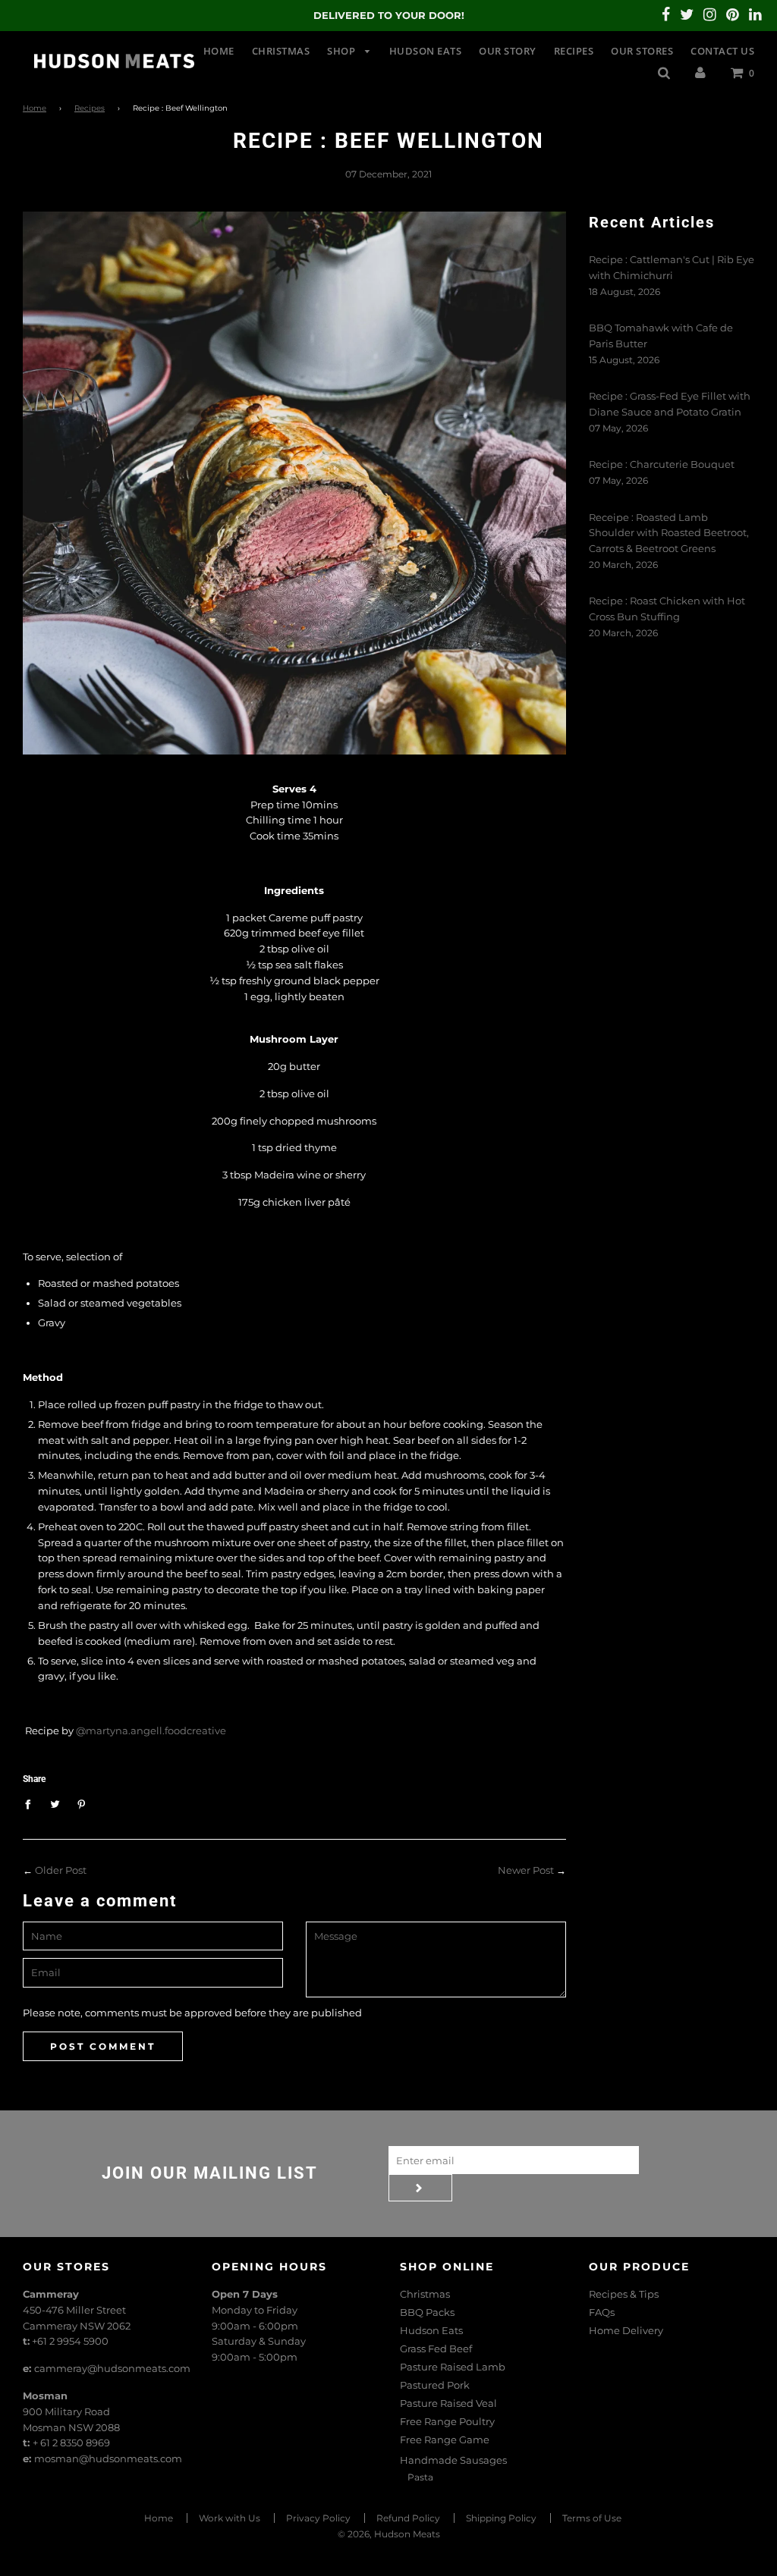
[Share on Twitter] (55, 1803)
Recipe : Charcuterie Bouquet (662, 464)
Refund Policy (408, 2518)
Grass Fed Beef (436, 2349)
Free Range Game (445, 2440)
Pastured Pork (435, 2385)
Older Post (61, 1870)
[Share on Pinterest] (82, 1803)
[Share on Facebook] (31, 1803)
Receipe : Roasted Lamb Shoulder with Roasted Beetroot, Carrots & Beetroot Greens (669, 533)
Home (219, 51)
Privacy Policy (318, 2518)
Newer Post (526, 1870)
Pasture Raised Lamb (453, 2367)
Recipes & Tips (624, 2294)
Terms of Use (592, 2518)
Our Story (508, 51)
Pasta (420, 2477)
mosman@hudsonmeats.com (108, 2458)
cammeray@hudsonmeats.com (112, 2368)
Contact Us (722, 51)
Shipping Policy (501, 2518)
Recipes (574, 51)
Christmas (281, 51)
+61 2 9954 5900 (70, 2341)
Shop (343, 51)
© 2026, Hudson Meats (389, 2534)
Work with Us (230, 2518)
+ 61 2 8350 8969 (71, 2443)
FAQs (602, 2312)
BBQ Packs (427, 2312)
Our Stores (642, 51)
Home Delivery (626, 2330)
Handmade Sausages (453, 2460)
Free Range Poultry (447, 2421)
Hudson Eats (426, 51)
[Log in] (700, 72)
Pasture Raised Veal (448, 2403)
